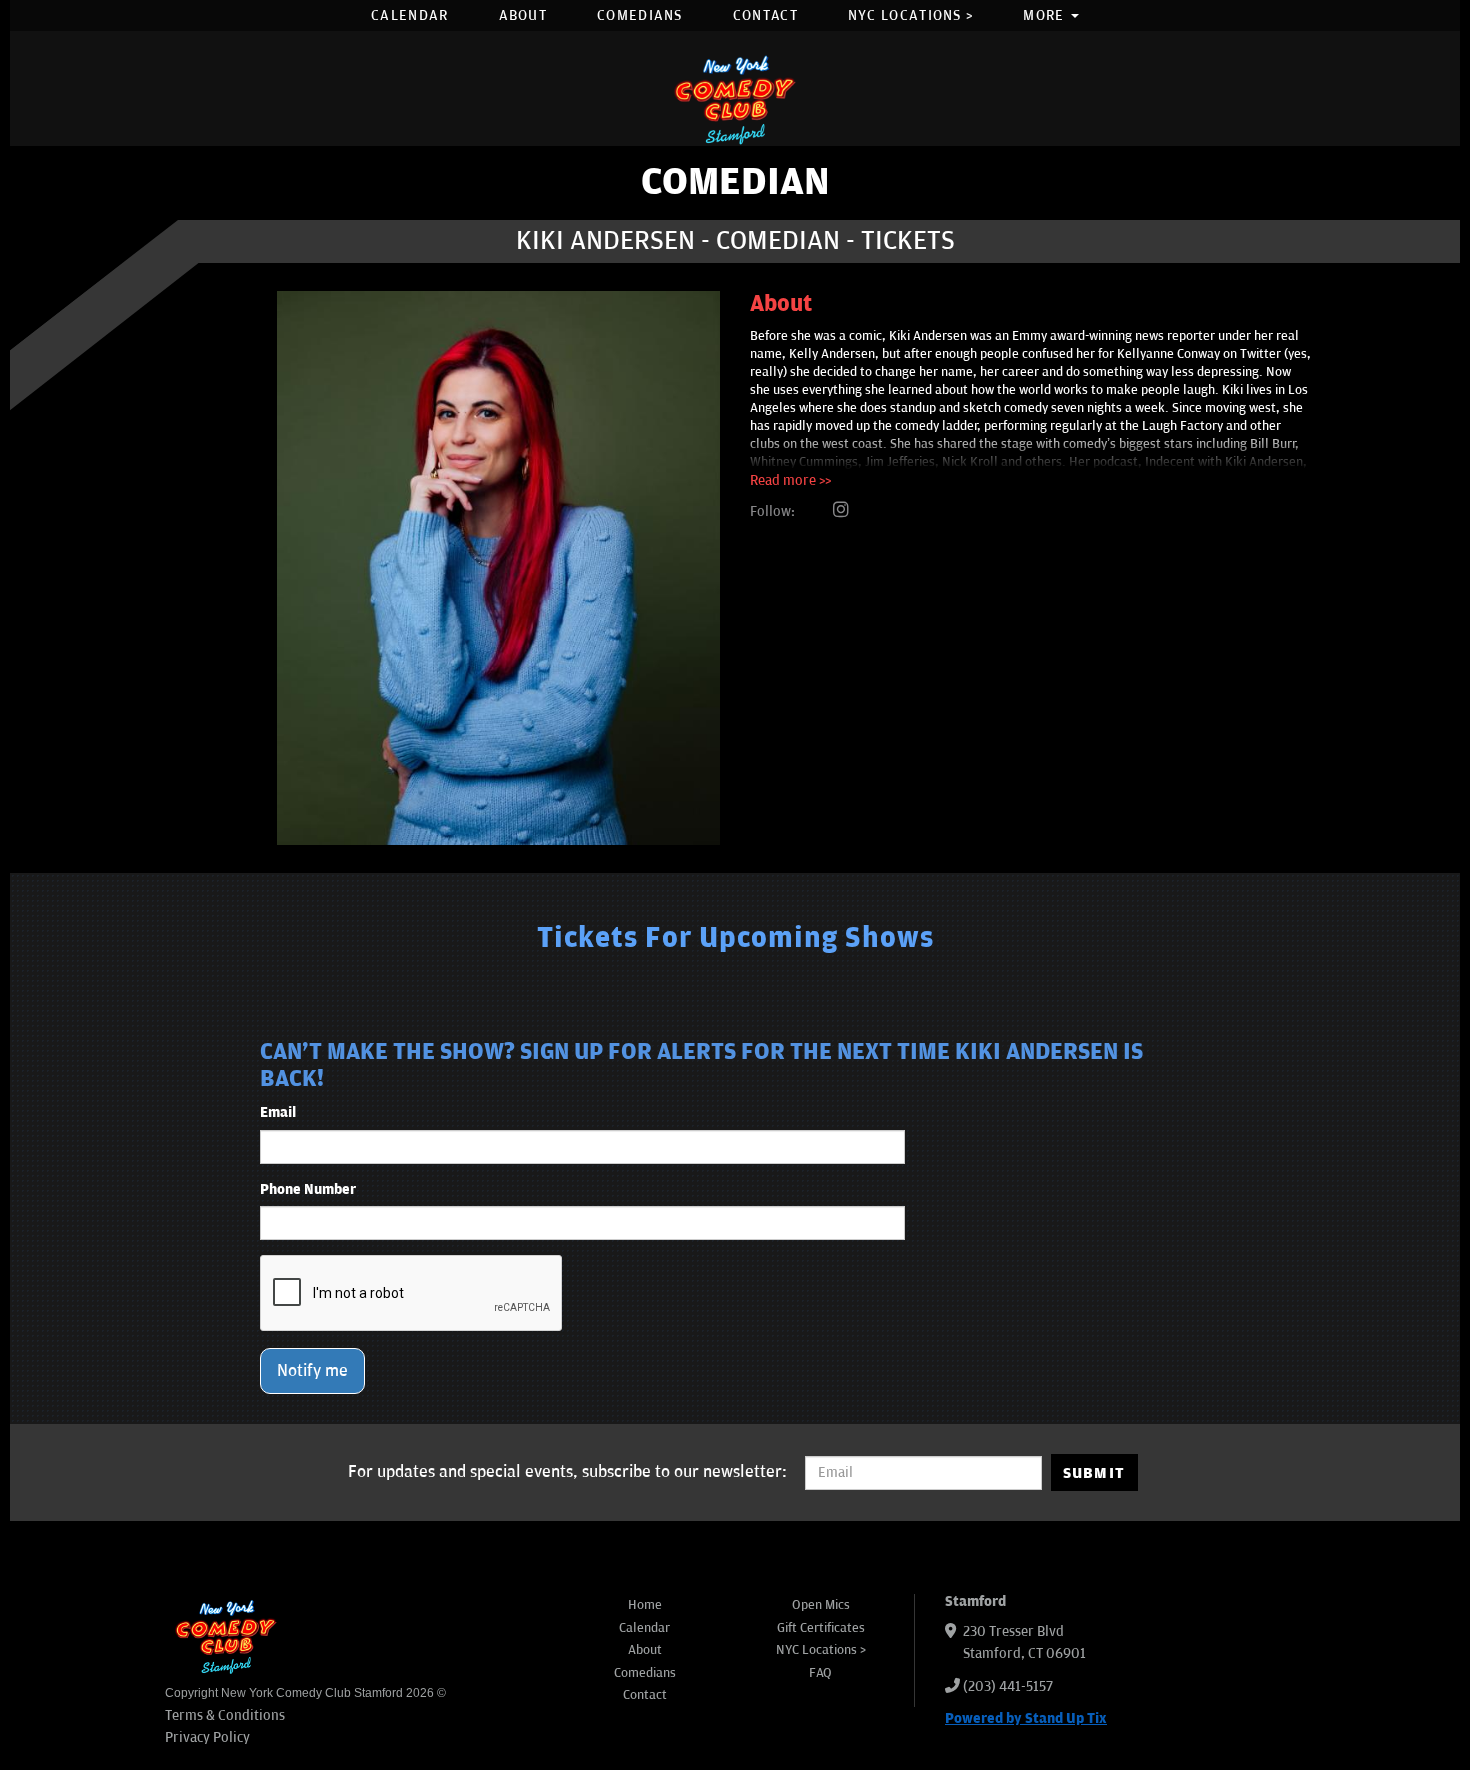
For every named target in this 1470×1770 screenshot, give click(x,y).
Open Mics (821, 1605)
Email (278, 1112)
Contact (765, 15)
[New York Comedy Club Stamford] (735, 99)
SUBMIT (1094, 1473)
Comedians (640, 15)
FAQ (820, 1673)
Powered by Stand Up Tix (1026, 1718)
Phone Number (308, 1189)
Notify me (312, 1371)
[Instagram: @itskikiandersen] (841, 511)
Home (645, 1605)
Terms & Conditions (225, 1715)
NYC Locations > (911, 15)
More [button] (1046, 15)
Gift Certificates (821, 1628)
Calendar (409, 15)
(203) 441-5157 (1008, 1686)
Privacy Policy (207, 1737)
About (523, 15)
